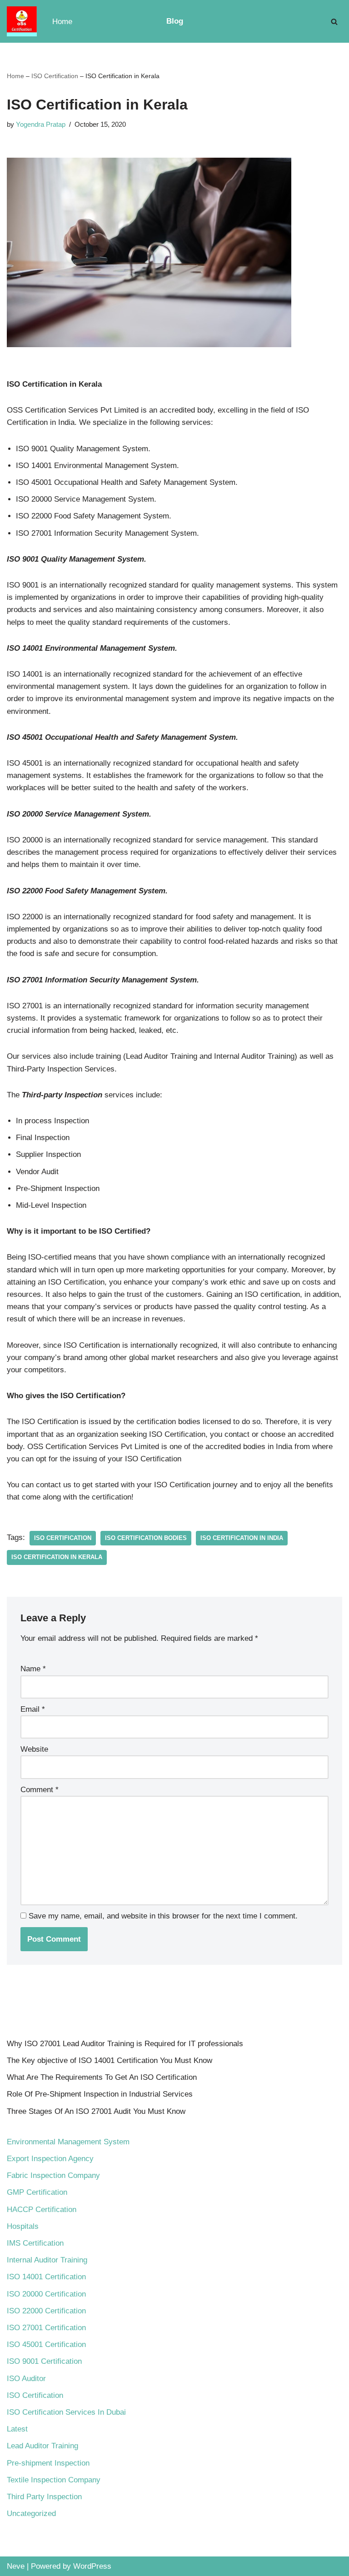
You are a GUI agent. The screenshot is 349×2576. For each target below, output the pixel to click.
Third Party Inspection (44, 2497)
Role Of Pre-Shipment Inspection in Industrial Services (100, 2094)
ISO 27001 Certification (46, 2328)
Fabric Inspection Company (53, 2175)
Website (34, 1749)
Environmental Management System (68, 2142)
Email (33, 1709)
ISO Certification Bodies (146, 1538)
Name (33, 1669)
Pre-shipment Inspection (48, 2463)
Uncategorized (31, 2514)
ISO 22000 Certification (46, 2311)
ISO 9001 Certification (44, 2361)
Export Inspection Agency (50, 2159)
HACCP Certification (42, 2210)
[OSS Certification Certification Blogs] (22, 21)
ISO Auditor (26, 2379)
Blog (175, 21)
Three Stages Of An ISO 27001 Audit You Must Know (96, 2111)
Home (62, 22)
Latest (17, 2429)
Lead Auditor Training (42, 2446)
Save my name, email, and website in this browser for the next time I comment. (163, 1916)
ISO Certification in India (242, 1538)
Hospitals (23, 2226)
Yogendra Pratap (41, 124)
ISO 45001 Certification (46, 2344)
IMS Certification (35, 2243)
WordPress (92, 2566)
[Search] (334, 22)
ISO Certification (55, 76)
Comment (40, 1790)
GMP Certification (37, 2192)
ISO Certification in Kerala (57, 1557)
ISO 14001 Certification (46, 2277)
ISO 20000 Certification (46, 2294)
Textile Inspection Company (54, 2480)
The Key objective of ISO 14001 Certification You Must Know (110, 2060)
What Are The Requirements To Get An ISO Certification (102, 2077)
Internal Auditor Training (47, 2260)
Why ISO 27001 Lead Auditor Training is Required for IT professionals (125, 2044)
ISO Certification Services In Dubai (66, 2412)
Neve (16, 2566)
